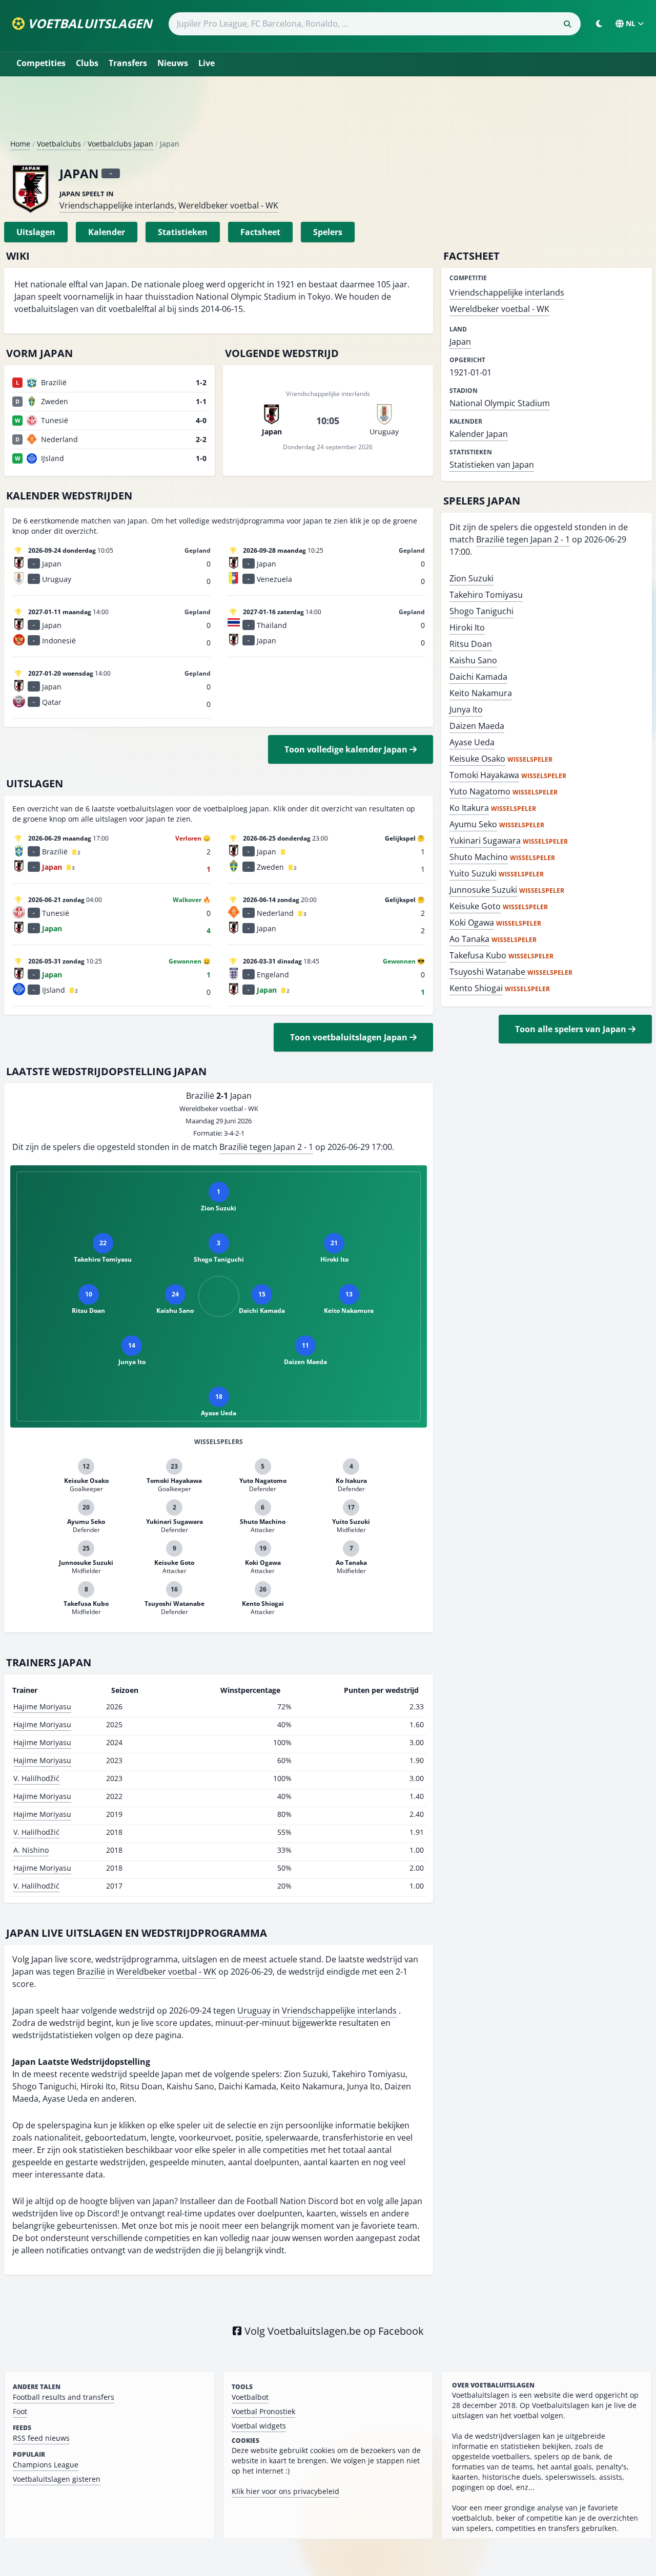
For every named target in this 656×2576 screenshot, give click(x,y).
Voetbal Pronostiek (263, 2411)
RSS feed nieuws (41, 2438)
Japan (460, 342)
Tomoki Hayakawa (484, 775)
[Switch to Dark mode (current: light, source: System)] (599, 24)
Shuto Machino (479, 857)
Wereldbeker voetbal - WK (228, 205)
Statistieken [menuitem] (183, 232)
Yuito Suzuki (473, 873)
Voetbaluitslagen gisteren (57, 2479)
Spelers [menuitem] (328, 232)
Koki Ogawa (472, 923)
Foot (20, 2411)
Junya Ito (466, 709)
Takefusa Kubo (478, 955)
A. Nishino (31, 1850)
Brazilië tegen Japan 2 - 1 (266, 1147)
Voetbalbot (250, 2397)
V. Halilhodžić (36, 1778)
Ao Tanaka (469, 939)
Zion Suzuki (471, 578)
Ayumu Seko (473, 824)
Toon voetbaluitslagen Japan (350, 1037)
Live (207, 63)
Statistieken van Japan (492, 465)
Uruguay (254, 2010)
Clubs (87, 63)
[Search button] (567, 24)
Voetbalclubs (59, 144)
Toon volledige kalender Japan (347, 749)
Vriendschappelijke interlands (117, 205)
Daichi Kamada (478, 677)
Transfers (128, 63)
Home (20, 144)
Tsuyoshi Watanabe (487, 972)
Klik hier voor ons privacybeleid (285, 2491)
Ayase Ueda (472, 742)
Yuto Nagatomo (480, 791)
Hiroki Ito (467, 627)
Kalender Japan (479, 434)
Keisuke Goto (475, 906)
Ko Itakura (469, 808)
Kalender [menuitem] (107, 232)
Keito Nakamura (481, 693)
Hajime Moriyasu (42, 1706)
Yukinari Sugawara (485, 841)
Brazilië (91, 1972)
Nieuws (173, 63)
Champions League (46, 2465)
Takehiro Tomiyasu (486, 595)
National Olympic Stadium (500, 403)
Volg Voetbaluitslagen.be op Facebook (333, 2331)
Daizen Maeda (477, 726)
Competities (41, 63)
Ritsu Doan (471, 644)
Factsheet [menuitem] (260, 232)
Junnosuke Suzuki (483, 890)
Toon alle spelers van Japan (572, 1029)
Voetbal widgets (259, 2426)
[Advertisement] (328, 112)
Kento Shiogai (476, 988)
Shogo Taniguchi (481, 611)
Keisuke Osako (477, 759)
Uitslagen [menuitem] (36, 232)
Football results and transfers (64, 2397)
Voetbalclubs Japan (120, 144)
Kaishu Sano (473, 660)
